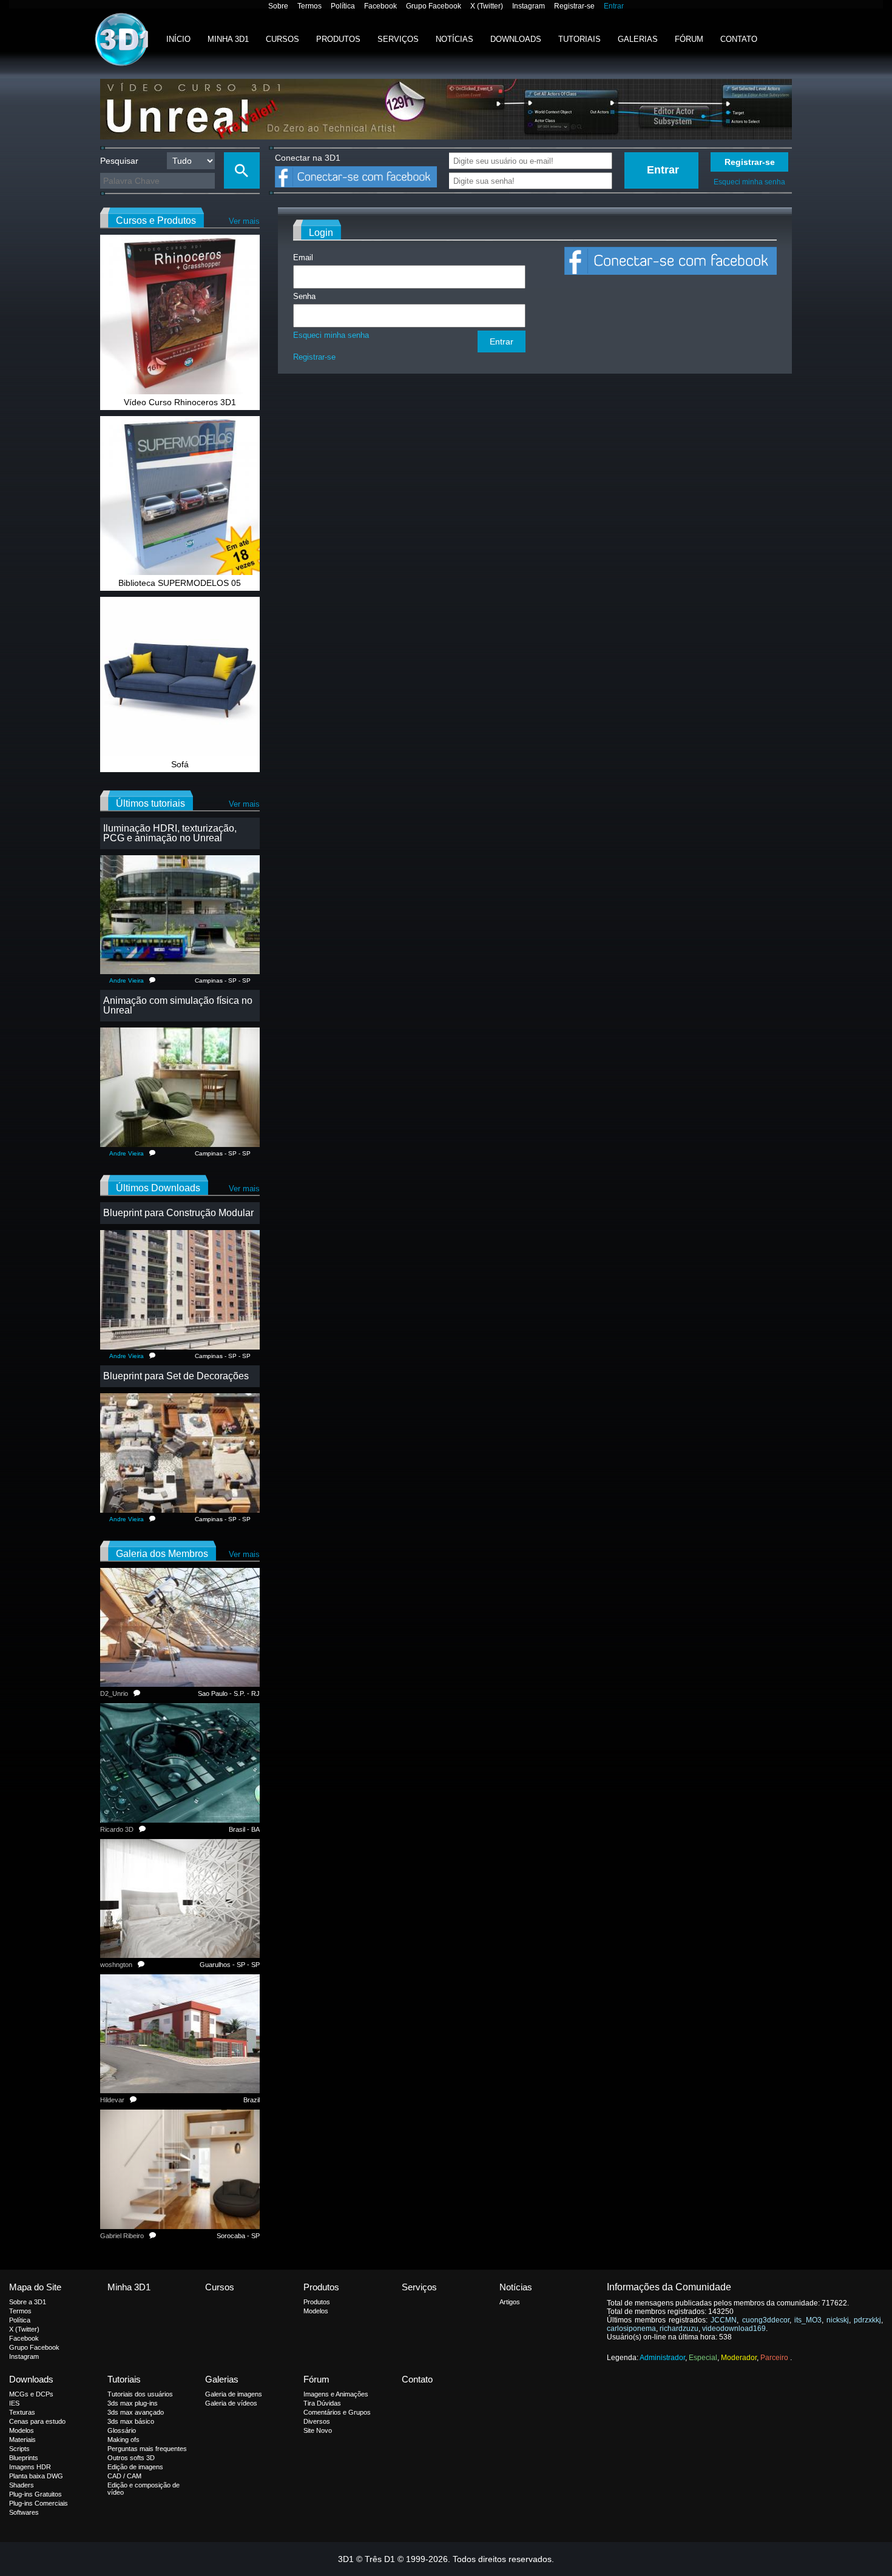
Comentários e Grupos (337, 2412)
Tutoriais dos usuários (140, 2394)
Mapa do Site (35, 2287)
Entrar (614, 6)
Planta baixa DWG (36, 2476)
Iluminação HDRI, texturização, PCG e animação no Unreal (170, 833)
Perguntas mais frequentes (147, 2449)
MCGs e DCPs (31, 2394)
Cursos (282, 39)
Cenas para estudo (37, 2421)
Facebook (380, 6)
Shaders (22, 2485)
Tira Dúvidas (322, 2403)
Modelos (316, 2311)
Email (303, 257)
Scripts (19, 2449)
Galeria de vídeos (231, 2403)
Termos (309, 6)
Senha (304, 296)
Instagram (529, 6)
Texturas (22, 2412)
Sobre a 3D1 (28, 2302)
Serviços (398, 39)
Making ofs (123, 2440)
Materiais (22, 2440)
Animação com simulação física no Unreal (178, 1005)
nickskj (838, 2320)
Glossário (122, 2430)
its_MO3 (808, 2320)
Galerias (638, 39)
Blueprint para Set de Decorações (176, 1376)
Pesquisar (119, 161)
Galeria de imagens (234, 2394)
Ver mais (244, 221)
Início (178, 39)
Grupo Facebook (434, 6)
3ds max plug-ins (133, 2403)
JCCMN (724, 2320)
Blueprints (24, 2458)
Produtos (338, 39)
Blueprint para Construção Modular (178, 1213)
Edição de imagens (135, 2467)
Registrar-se (574, 6)
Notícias (454, 39)
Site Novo (318, 2430)
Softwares (24, 2512)
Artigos (510, 2302)
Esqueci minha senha (749, 182)
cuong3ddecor (766, 2320)
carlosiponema (631, 2329)
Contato (739, 39)
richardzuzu (679, 2329)
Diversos (317, 2421)
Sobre (278, 6)
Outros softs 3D (131, 2458)
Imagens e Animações (336, 2394)
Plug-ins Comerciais (39, 2503)
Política (343, 6)
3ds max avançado (136, 2412)
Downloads (516, 39)
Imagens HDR (30, 2467)
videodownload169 (734, 2329)
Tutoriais (579, 39)
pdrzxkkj (867, 2320)
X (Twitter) (487, 6)
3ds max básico (131, 2421)
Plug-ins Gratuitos (35, 2494)
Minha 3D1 (228, 39)
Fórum (689, 39)
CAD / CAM (124, 2476)
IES (14, 2403)
